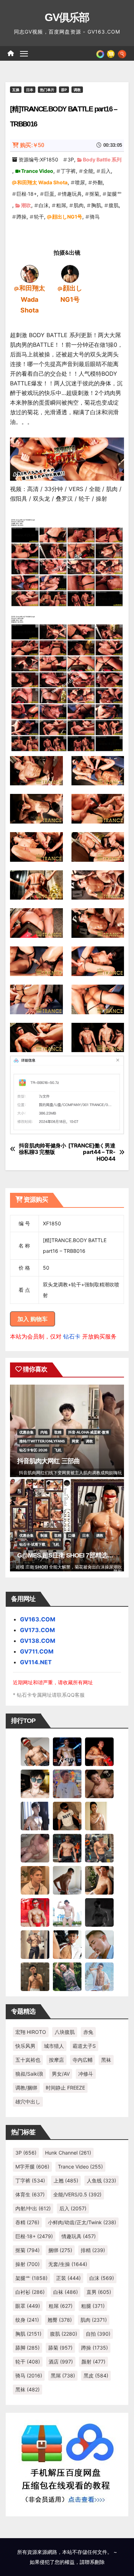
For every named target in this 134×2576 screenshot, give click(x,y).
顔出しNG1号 (67, 217)
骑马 (95, 217)
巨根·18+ (27, 194)
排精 (93, 2250)
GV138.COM (38, 1641)
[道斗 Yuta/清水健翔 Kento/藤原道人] (35, 1880)
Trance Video (37, 171)
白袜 (66, 2292)
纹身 (27, 2320)
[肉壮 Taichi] (67, 1976)
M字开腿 (32, 2167)
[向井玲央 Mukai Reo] (67, 1944)
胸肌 (96, 205)
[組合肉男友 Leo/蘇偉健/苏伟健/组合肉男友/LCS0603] (67, 1783)
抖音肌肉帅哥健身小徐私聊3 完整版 (43, 1149)
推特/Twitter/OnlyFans (42, 1441)
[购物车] (111, 53)
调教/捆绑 (26, 2088)
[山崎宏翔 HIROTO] (35, 1751)
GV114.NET (36, 1662)
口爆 (72, 1535)
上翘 (66, 2180)
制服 (44, 1535)
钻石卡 (72, 1336)
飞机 (58, 1450)
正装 (68, 2278)
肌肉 (79, 205)
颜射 (93, 2362)
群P (64, 90)
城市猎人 (54, 2046)
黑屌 (63, 2375)
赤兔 (88, 2032)
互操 (16, 90)
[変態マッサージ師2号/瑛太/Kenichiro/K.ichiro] (99, 1815)
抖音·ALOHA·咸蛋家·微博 (89, 1432)
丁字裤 (68, 171)
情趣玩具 (72, 194)
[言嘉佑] (35, 1815)
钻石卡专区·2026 (33, 1450)
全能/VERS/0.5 (77, 2194)
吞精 (27, 2222)
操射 (28, 2264)
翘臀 (60, 2320)
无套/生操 (68, 2264)
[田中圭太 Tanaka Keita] (99, 1880)
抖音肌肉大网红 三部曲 (48, 1461)
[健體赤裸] (67, 1912)
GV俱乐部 (67, 17)
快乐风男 (25, 2046)
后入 (106, 171)
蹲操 (21, 217)
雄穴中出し (28, 2102)
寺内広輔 (83, 2060)
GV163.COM (38, 1619)
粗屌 (61, 205)
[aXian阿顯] (35, 1976)
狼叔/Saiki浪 (29, 2074)
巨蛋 (49, 194)
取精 (58, 1432)
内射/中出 (33, 2208)
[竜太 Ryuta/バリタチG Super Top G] (67, 1815)
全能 (88, 171)
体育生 (30, 2194)
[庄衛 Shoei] (35, 1912)
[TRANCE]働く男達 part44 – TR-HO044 (92, 1152)
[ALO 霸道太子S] (67, 1880)
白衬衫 (30, 2292)
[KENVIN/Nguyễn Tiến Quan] (67, 1751)
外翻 (98, 182)
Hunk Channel (68, 2153)
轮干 (39, 217)
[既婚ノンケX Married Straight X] (35, 1847)
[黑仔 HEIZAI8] (99, 1847)
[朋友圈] (100, 53)
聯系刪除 (95, 2562)
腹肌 (114, 205)
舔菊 (60, 2348)
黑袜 (106, 2060)
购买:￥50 (32, 145)
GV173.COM (38, 1630)
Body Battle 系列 (102, 159)
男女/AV (61, 2074)
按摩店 (56, 2060)
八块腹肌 (65, 2032)
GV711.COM (37, 1651)
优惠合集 (26, 1432)
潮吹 (26, 205)
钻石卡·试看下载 (32, 1544)
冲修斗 (86, 2074)
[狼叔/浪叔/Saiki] (35, 1783)
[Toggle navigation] (24, 54)
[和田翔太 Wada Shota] (30, 273)
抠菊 (94, 194)
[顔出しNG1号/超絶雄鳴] (70, 273)
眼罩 (28, 2306)
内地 (44, 1432)
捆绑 (60, 2250)
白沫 (44, 205)
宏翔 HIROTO (31, 2032)
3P (71, 159)
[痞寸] (67, 1847)
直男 (99, 2292)
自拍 (98, 2334)
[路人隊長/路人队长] (35, 1944)
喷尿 (80, 182)
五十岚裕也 (28, 2060)
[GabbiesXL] (99, 1944)
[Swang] (99, 1751)
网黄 (75, 1441)
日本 (30, 90)
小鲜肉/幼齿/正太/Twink (82, 2222)
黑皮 (96, 2375)
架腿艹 (114, 194)
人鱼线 (101, 2180)
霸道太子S (84, 2046)
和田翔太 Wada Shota (42, 182)
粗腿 (93, 2306)
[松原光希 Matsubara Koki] (99, 1783)
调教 (77, 90)
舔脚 (28, 2348)
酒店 (61, 2362)
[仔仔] (99, 1912)
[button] (122, 53)
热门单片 (47, 90)
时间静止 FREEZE (65, 2088)
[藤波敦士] (99, 1976)
